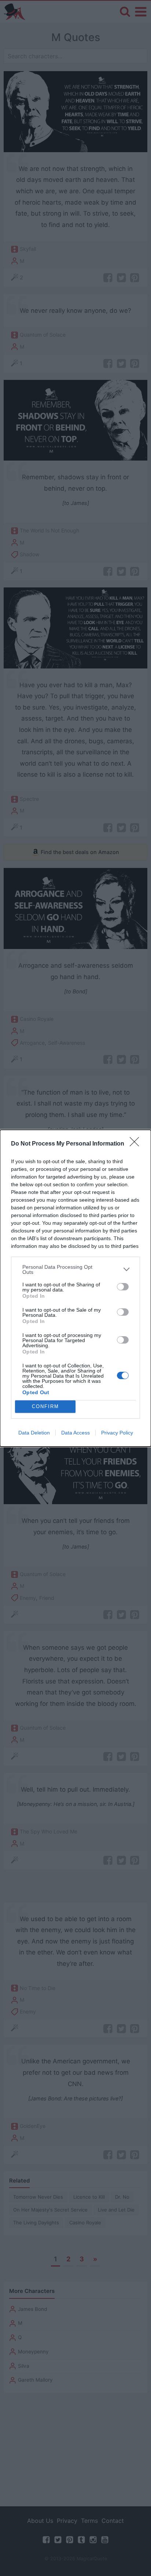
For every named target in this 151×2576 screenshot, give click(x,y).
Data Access (75, 1433)
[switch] (123, 1287)
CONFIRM (45, 1406)
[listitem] (75, 1269)
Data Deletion (34, 1433)
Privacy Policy (117, 1433)
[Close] (137, 1144)
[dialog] (75, 1288)
